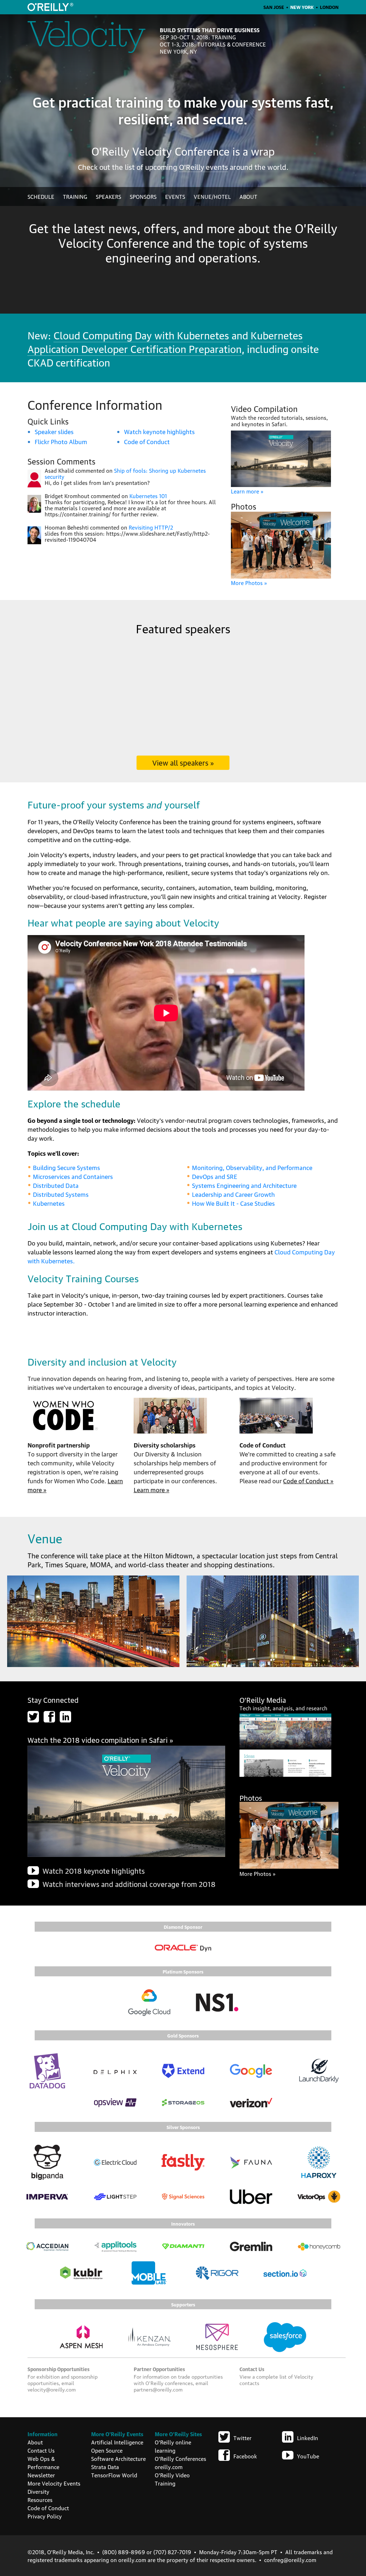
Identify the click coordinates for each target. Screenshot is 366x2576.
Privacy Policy (45, 2516)
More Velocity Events (54, 2483)
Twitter (243, 2438)
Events (175, 196)
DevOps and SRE (215, 1176)
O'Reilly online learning (173, 2446)
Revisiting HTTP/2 (151, 527)
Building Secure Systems (66, 1167)
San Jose (274, 7)
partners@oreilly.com (158, 2389)
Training (75, 196)
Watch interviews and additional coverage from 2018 (129, 1884)
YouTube (308, 2456)
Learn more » (247, 491)
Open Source (107, 2450)
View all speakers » (183, 762)
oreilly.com (169, 2467)
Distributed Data (56, 1185)
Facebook (245, 2456)
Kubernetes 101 (148, 496)
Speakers (108, 196)
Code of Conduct (147, 441)
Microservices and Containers (73, 1176)
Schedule (41, 196)
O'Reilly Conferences (180, 2458)
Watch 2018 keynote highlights (94, 1870)
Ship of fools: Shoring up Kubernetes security (125, 473)
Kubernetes (49, 1203)
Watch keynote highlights (159, 431)
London (329, 7)
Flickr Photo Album (61, 441)
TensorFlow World (114, 2475)
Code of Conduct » (308, 1481)
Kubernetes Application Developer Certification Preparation (165, 341)
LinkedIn (308, 2438)
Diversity (38, 2491)
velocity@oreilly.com (52, 2389)
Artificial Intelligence (117, 2442)
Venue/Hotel (212, 196)
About (248, 196)
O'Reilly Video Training (172, 2479)
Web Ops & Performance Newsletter (43, 2467)
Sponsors (143, 196)
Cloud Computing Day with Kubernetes (141, 335)
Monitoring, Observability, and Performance (252, 1167)
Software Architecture (118, 2458)
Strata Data (105, 2467)
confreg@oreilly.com (290, 2560)
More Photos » (249, 582)
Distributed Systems (61, 1194)
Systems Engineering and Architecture (244, 1185)
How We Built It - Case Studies (233, 1203)
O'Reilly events (204, 167)
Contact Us (41, 2450)
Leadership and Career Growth (233, 1194)
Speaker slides (54, 431)
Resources (40, 2499)
